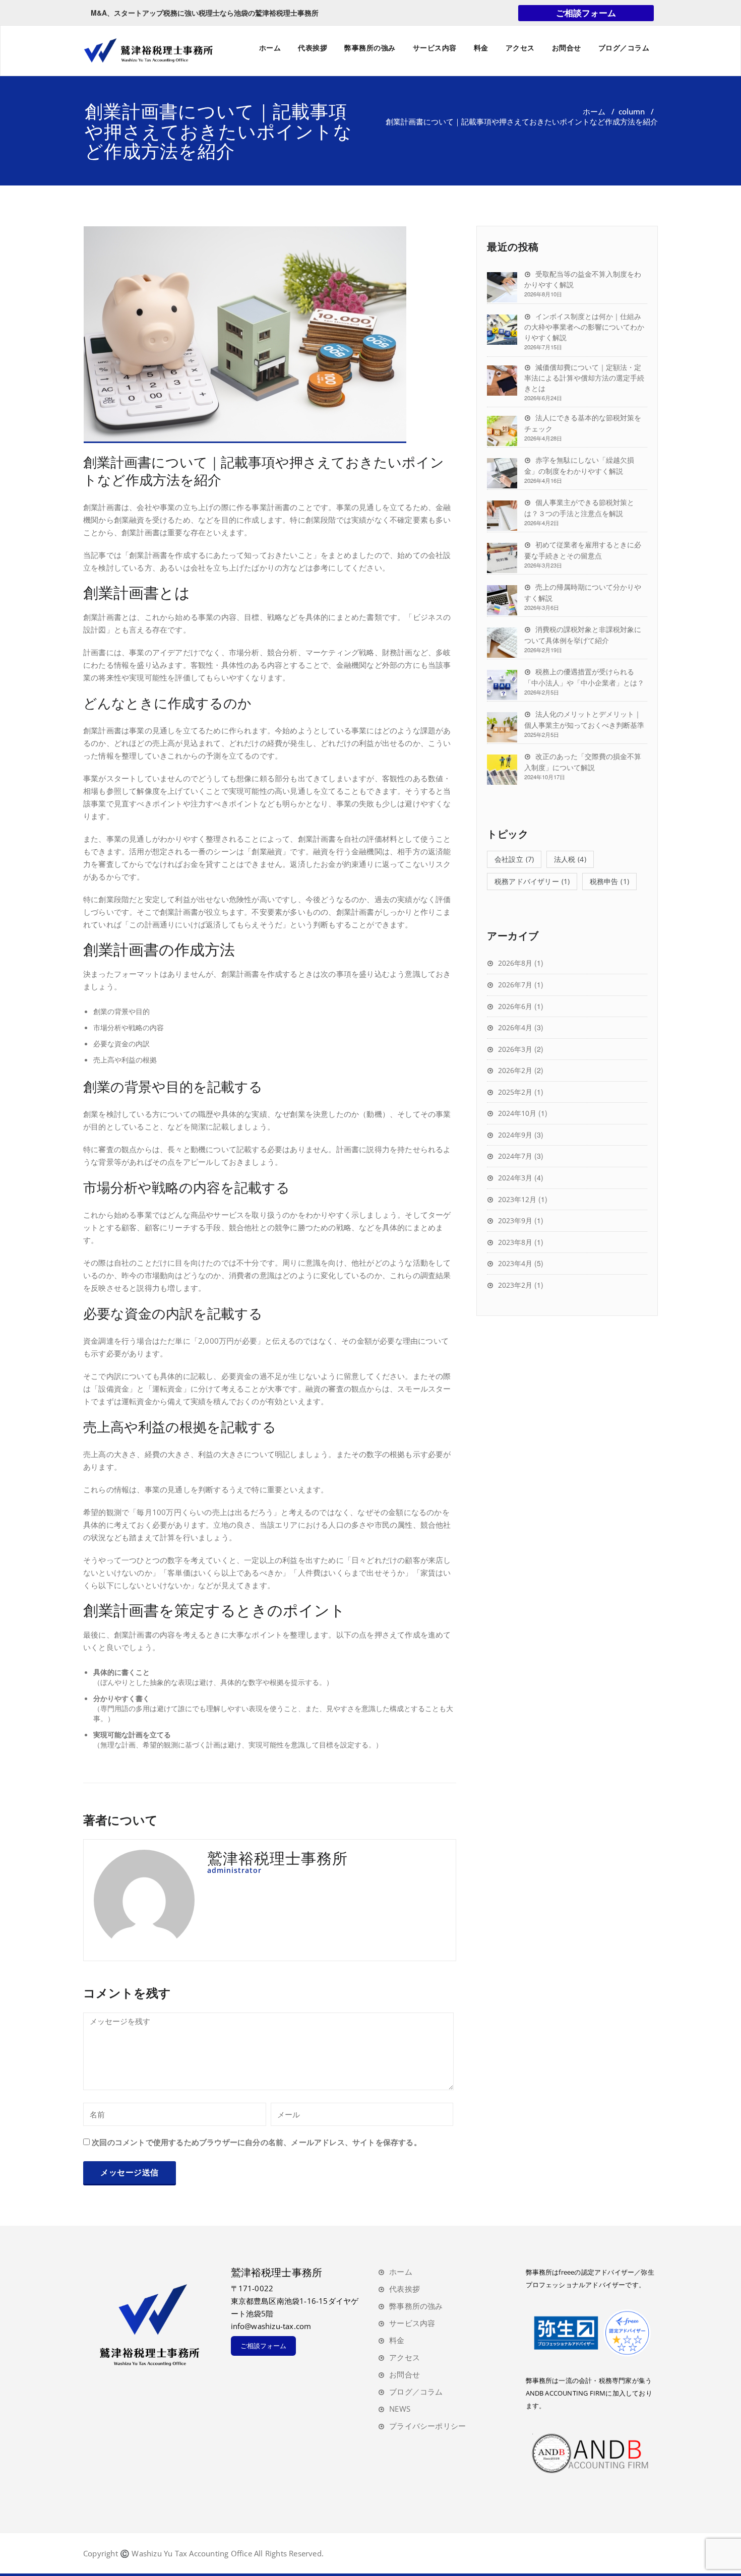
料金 (481, 48)
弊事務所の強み (370, 48)
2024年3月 (515, 1178)
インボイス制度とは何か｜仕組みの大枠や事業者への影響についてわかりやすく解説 (584, 327)
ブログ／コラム (624, 48)
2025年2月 (515, 1092)
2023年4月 (515, 1263)
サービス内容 (435, 48)
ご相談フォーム (586, 13)
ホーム (270, 48)
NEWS (400, 2409)
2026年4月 (515, 1027)
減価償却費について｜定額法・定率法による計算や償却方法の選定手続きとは (584, 378)
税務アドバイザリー (532, 881)
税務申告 (609, 881)
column (632, 111)
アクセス (520, 48)
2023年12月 (517, 1199)
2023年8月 (515, 1242)
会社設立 (514, 859)
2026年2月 (515, 1070)
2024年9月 (515, 1135)
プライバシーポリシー (427, 2426)
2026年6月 (515, 1006)
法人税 (570, 859)
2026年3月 (515, 1049)
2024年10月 (517, 1113)
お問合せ (567, 48)
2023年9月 (515, 1220)
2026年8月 (515, 963)
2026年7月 (515, 985)
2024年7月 (515, 1156)
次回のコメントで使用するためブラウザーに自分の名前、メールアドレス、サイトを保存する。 (257, 2142)
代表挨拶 (313, 48)
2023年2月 (515, 1285)
